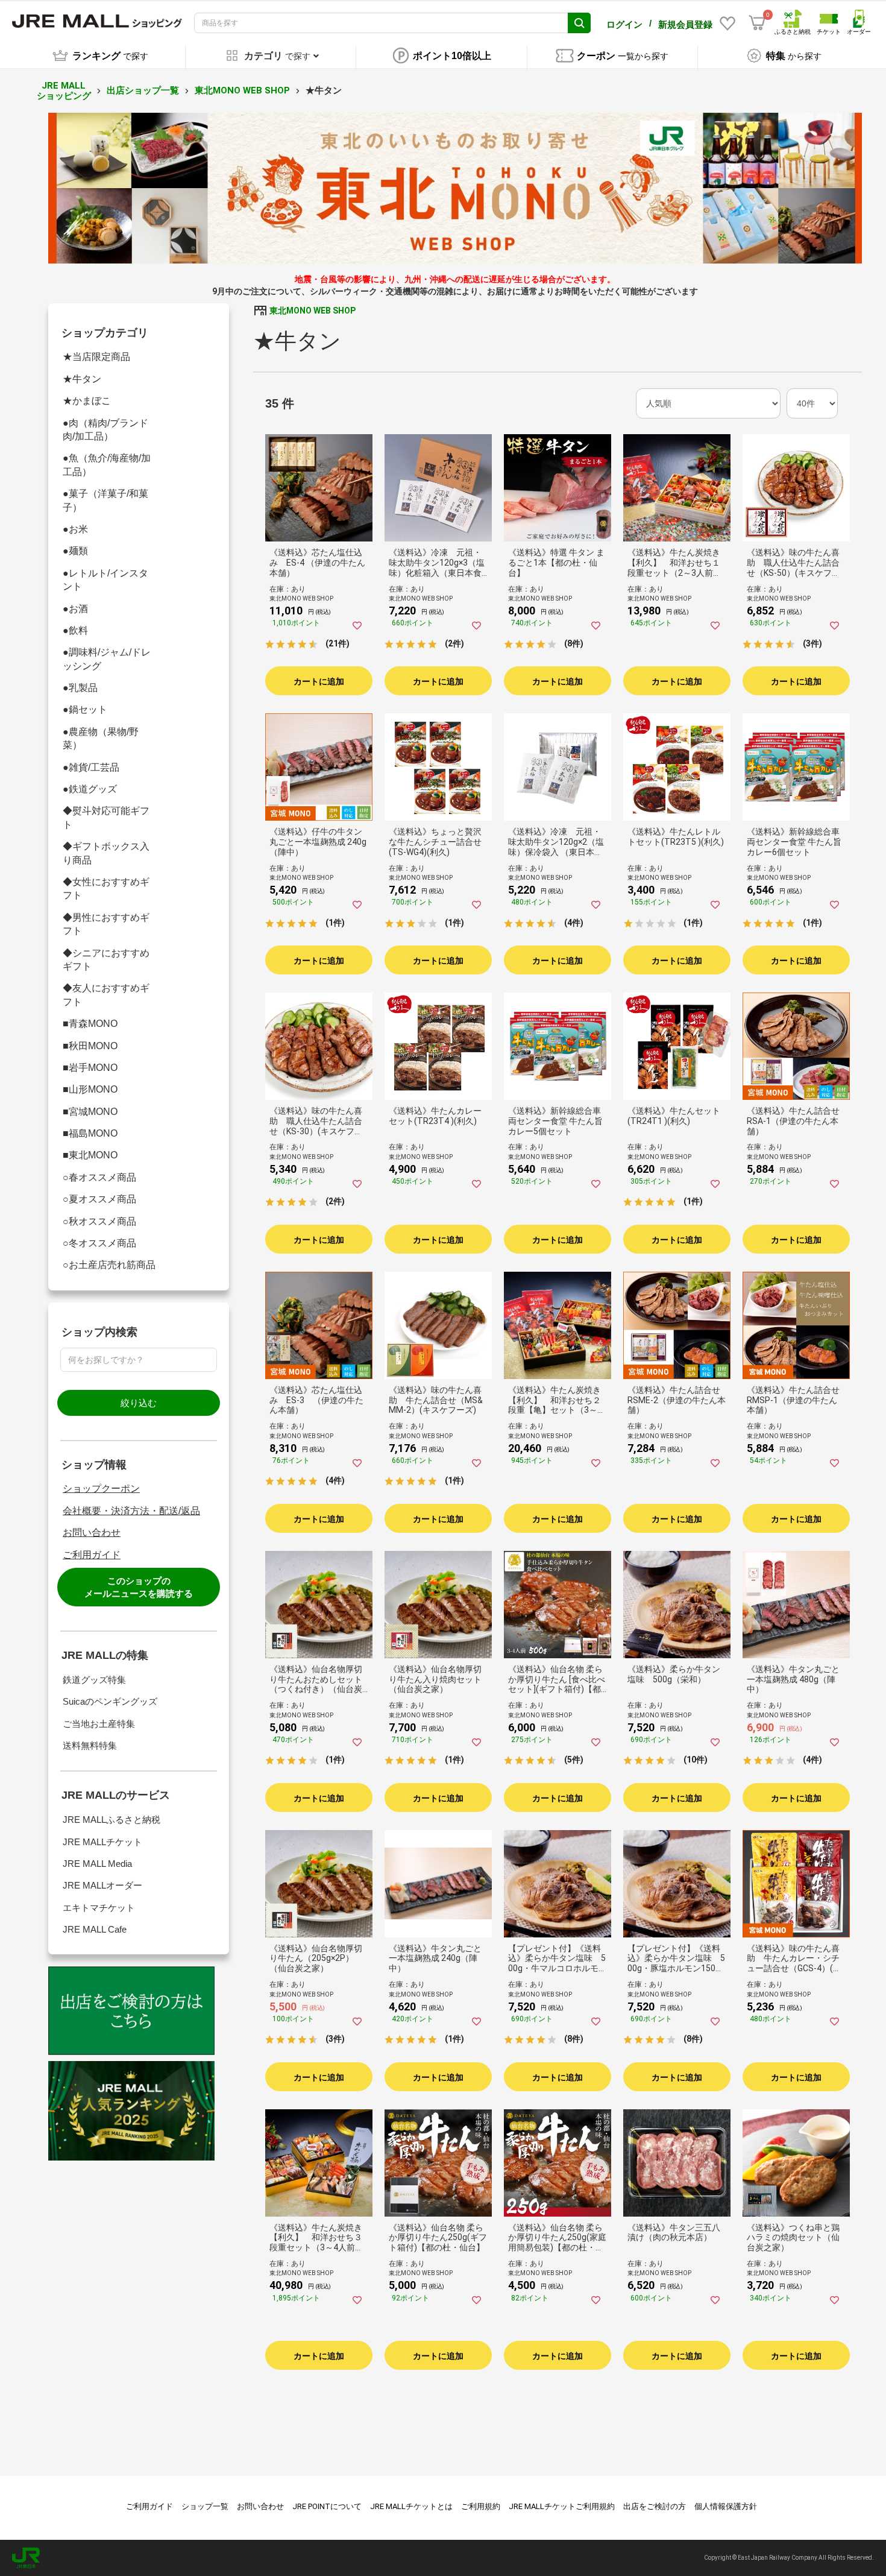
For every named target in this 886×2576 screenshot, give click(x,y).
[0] (757, 23)
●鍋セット (85, 709)
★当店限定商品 (96, 357)
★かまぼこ (87, 401)
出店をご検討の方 (655, 2506)
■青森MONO (90, 1024)
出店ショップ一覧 (143, 90)
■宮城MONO (90, 1112)
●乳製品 (80, 688)
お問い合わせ (92, 1533)
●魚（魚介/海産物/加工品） (107, 465)
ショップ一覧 (205, 2506)
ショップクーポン (101, 1488)
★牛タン (82, 379)
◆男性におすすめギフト (106, 924)
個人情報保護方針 (726, 2506)
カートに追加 (319, 681)
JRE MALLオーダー (102, 1885)
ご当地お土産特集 (99, 1724)
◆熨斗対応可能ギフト (106, 817)
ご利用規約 (481, 2506)
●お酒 (75, 609)
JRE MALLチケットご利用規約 (562, 2506)
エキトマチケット (99, 1908)
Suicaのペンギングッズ (110, 1701)
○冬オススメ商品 (99, 1243)
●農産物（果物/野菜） (101, 738)
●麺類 (75, 551)
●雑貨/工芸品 (91, 767)
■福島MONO (90, 1133)
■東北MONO (90, 1155)
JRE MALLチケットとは (411, 2506)
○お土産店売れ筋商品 (109, 1265)
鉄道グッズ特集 (94, 1680)
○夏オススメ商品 (99, 1199)
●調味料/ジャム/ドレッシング (107, 659)
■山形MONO (90, 1089)
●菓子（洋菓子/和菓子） (105, 500)
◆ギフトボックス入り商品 (106, 853)
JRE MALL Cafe (95, 1929)
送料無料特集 (90, 1745)
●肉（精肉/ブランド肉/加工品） (105, 430)
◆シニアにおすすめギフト (106, 960)
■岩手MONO (90, 1068)
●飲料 (75, 630)
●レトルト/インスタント (105, 580)
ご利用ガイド (92, 1555)
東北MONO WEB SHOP (242, 90)
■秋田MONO (90, 1046)
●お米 (75, 529)
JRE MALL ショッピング (64, 91)
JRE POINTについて (327, 2506)
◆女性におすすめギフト (106, 889)
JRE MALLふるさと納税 (112, 1820)
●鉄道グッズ (90, 789)
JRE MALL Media (97, 1864)
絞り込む (139, 1403)
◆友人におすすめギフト (106, 995)
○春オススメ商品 (99, 1177)
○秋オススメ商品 (99, 1221)
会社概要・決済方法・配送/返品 (131, 1511)
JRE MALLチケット (102, 1842)
